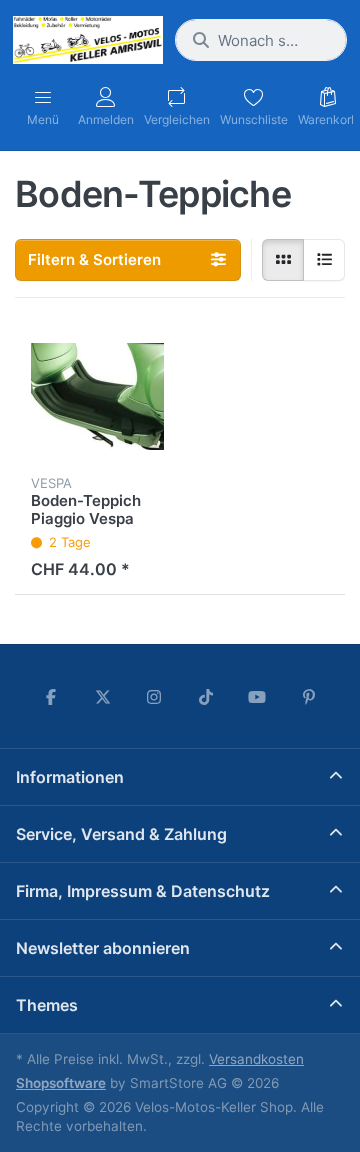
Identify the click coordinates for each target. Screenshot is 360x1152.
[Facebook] (51, 697)
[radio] (283, 260)
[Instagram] (154, 697)
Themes (47, 1005)
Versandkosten (256, 1059)
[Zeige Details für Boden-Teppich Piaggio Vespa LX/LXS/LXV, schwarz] (97, 396)
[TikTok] (206, 697)
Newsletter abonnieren (103, 948)
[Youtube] (258, 697)
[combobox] (261, 40)
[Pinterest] (309, 697)
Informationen (70, 777)
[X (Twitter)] (103, 697)
